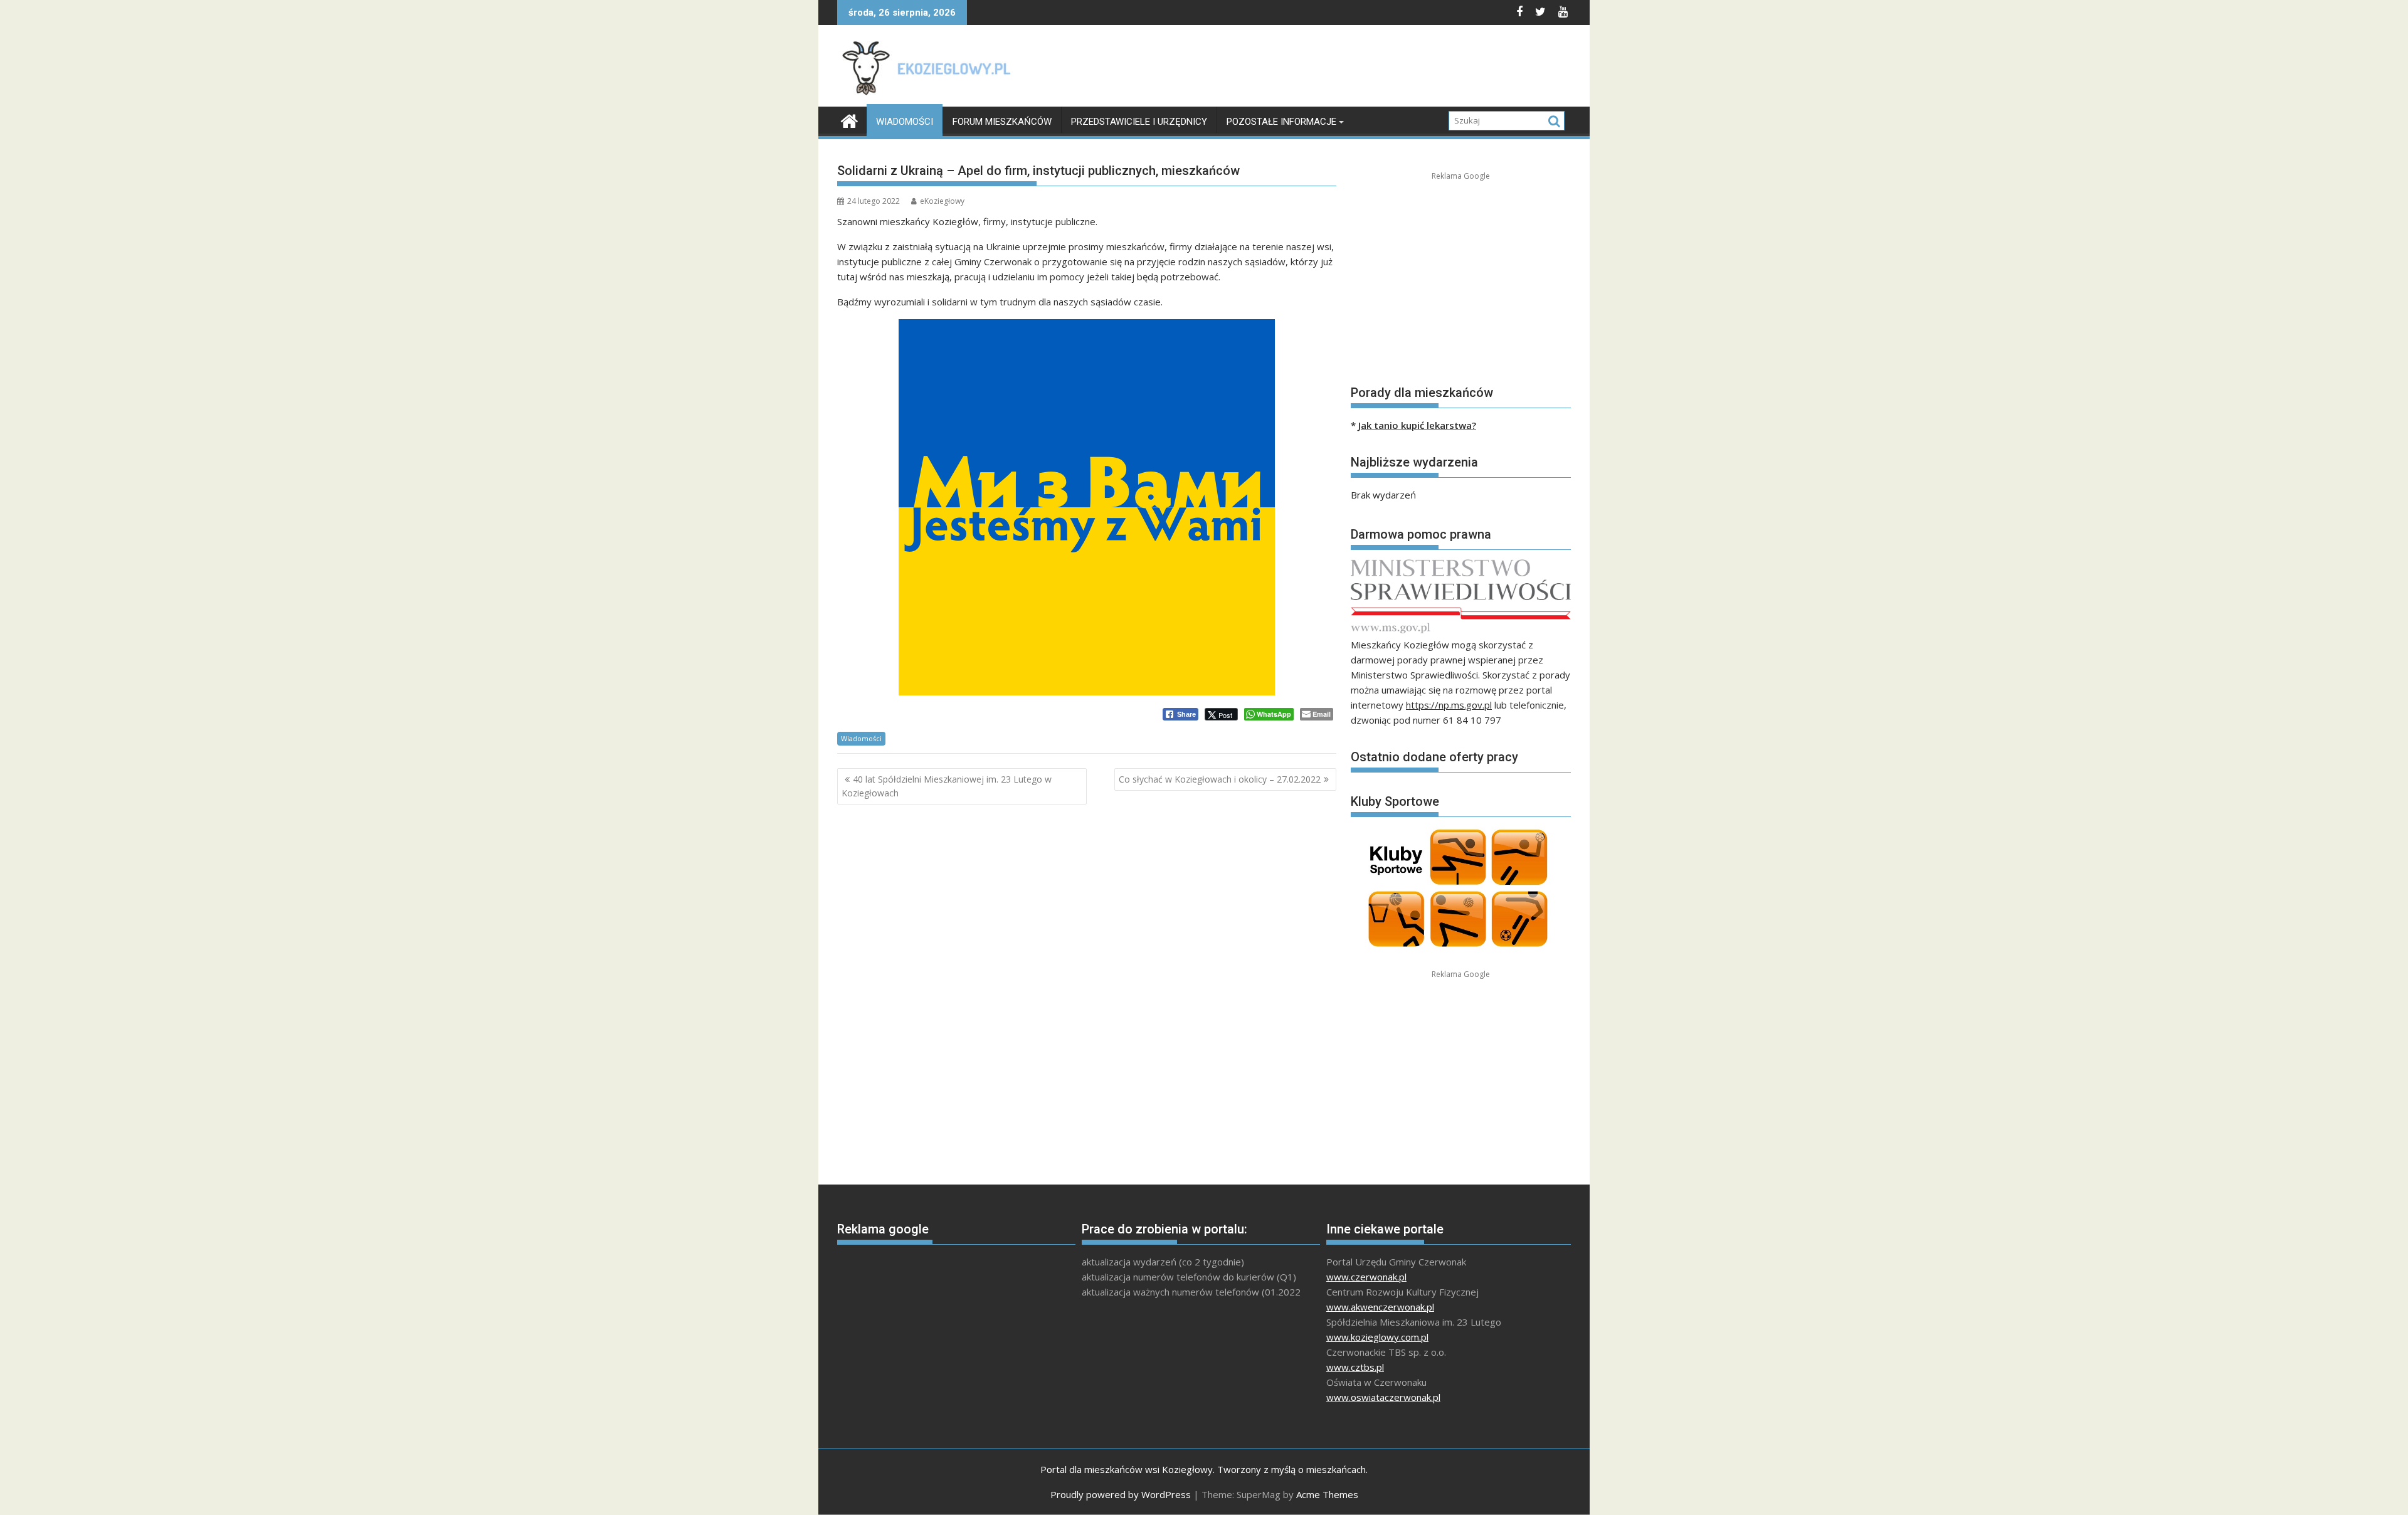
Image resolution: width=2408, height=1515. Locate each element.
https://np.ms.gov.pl (1449, 705)
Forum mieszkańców (1002, 122)
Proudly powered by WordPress (1121, 1494)
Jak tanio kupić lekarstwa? (1417, 425)
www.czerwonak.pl (1366, 1277)
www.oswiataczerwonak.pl (1383, 1397)
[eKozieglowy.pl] (849, 119)
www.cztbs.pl (1355, 1367)
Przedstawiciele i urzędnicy (1139, 122)
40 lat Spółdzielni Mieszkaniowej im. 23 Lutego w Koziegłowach (947, 786)
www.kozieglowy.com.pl (1377, 1337)
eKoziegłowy (942, 201)
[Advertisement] (1343, 69)
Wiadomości (905, 122)
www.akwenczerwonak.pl (1380, 1307)
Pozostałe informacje (1281, 122)
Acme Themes (1327, 1494)
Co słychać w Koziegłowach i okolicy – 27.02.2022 (1220, 779)
